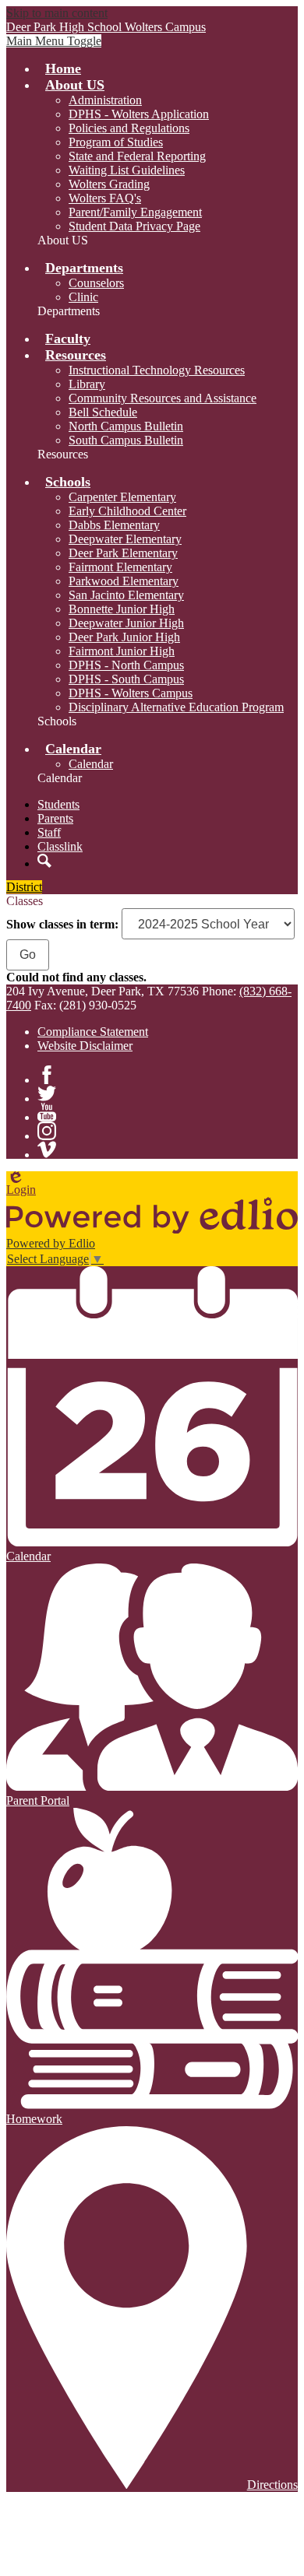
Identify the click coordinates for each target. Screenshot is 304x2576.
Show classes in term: (62, 924)
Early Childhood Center (127, 511)
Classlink (60, 846)
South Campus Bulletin (126, 440)
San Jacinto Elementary (126, 595)
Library (87, 384)
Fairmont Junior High (122, 651)
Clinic (83, 297)
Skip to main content (57, 13)
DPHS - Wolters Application (139, 114)
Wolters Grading (109, 184)
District (24, 887)
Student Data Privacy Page (134, 226)
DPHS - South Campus (126, 679)
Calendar (91, 764)
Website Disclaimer (85, 1046)
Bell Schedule (103, 412)
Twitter (47, 1093)
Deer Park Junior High (124, 637)
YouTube (47, 1112)
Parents (55, 818)
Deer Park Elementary (123, 553)
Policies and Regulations (129, 128)
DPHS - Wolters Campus (131, 693)
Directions (272, 2485)
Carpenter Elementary (122, 497)
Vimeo (47, 1149)
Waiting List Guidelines (127, 170)
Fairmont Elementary (120, 567)
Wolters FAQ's (105, 198)
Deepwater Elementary (125, 539)
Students (58, 804)
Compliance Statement (93, 1032)
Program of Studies (116, 142)
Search (44, 861)
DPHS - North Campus (126, 665)
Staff (49, 832)
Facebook (47, 1075)
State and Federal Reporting (137, 156)
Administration (105, 100)
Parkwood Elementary (124, 581)
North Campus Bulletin (126, 426)
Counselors (96, 283)
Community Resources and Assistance (163, 398)
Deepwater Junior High (126, 623)
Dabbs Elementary (114, 525)
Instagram (47, 1131)
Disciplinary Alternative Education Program (176, 707)
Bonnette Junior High (122, 609)
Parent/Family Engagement (135, 212)
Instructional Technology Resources (157, 370)
